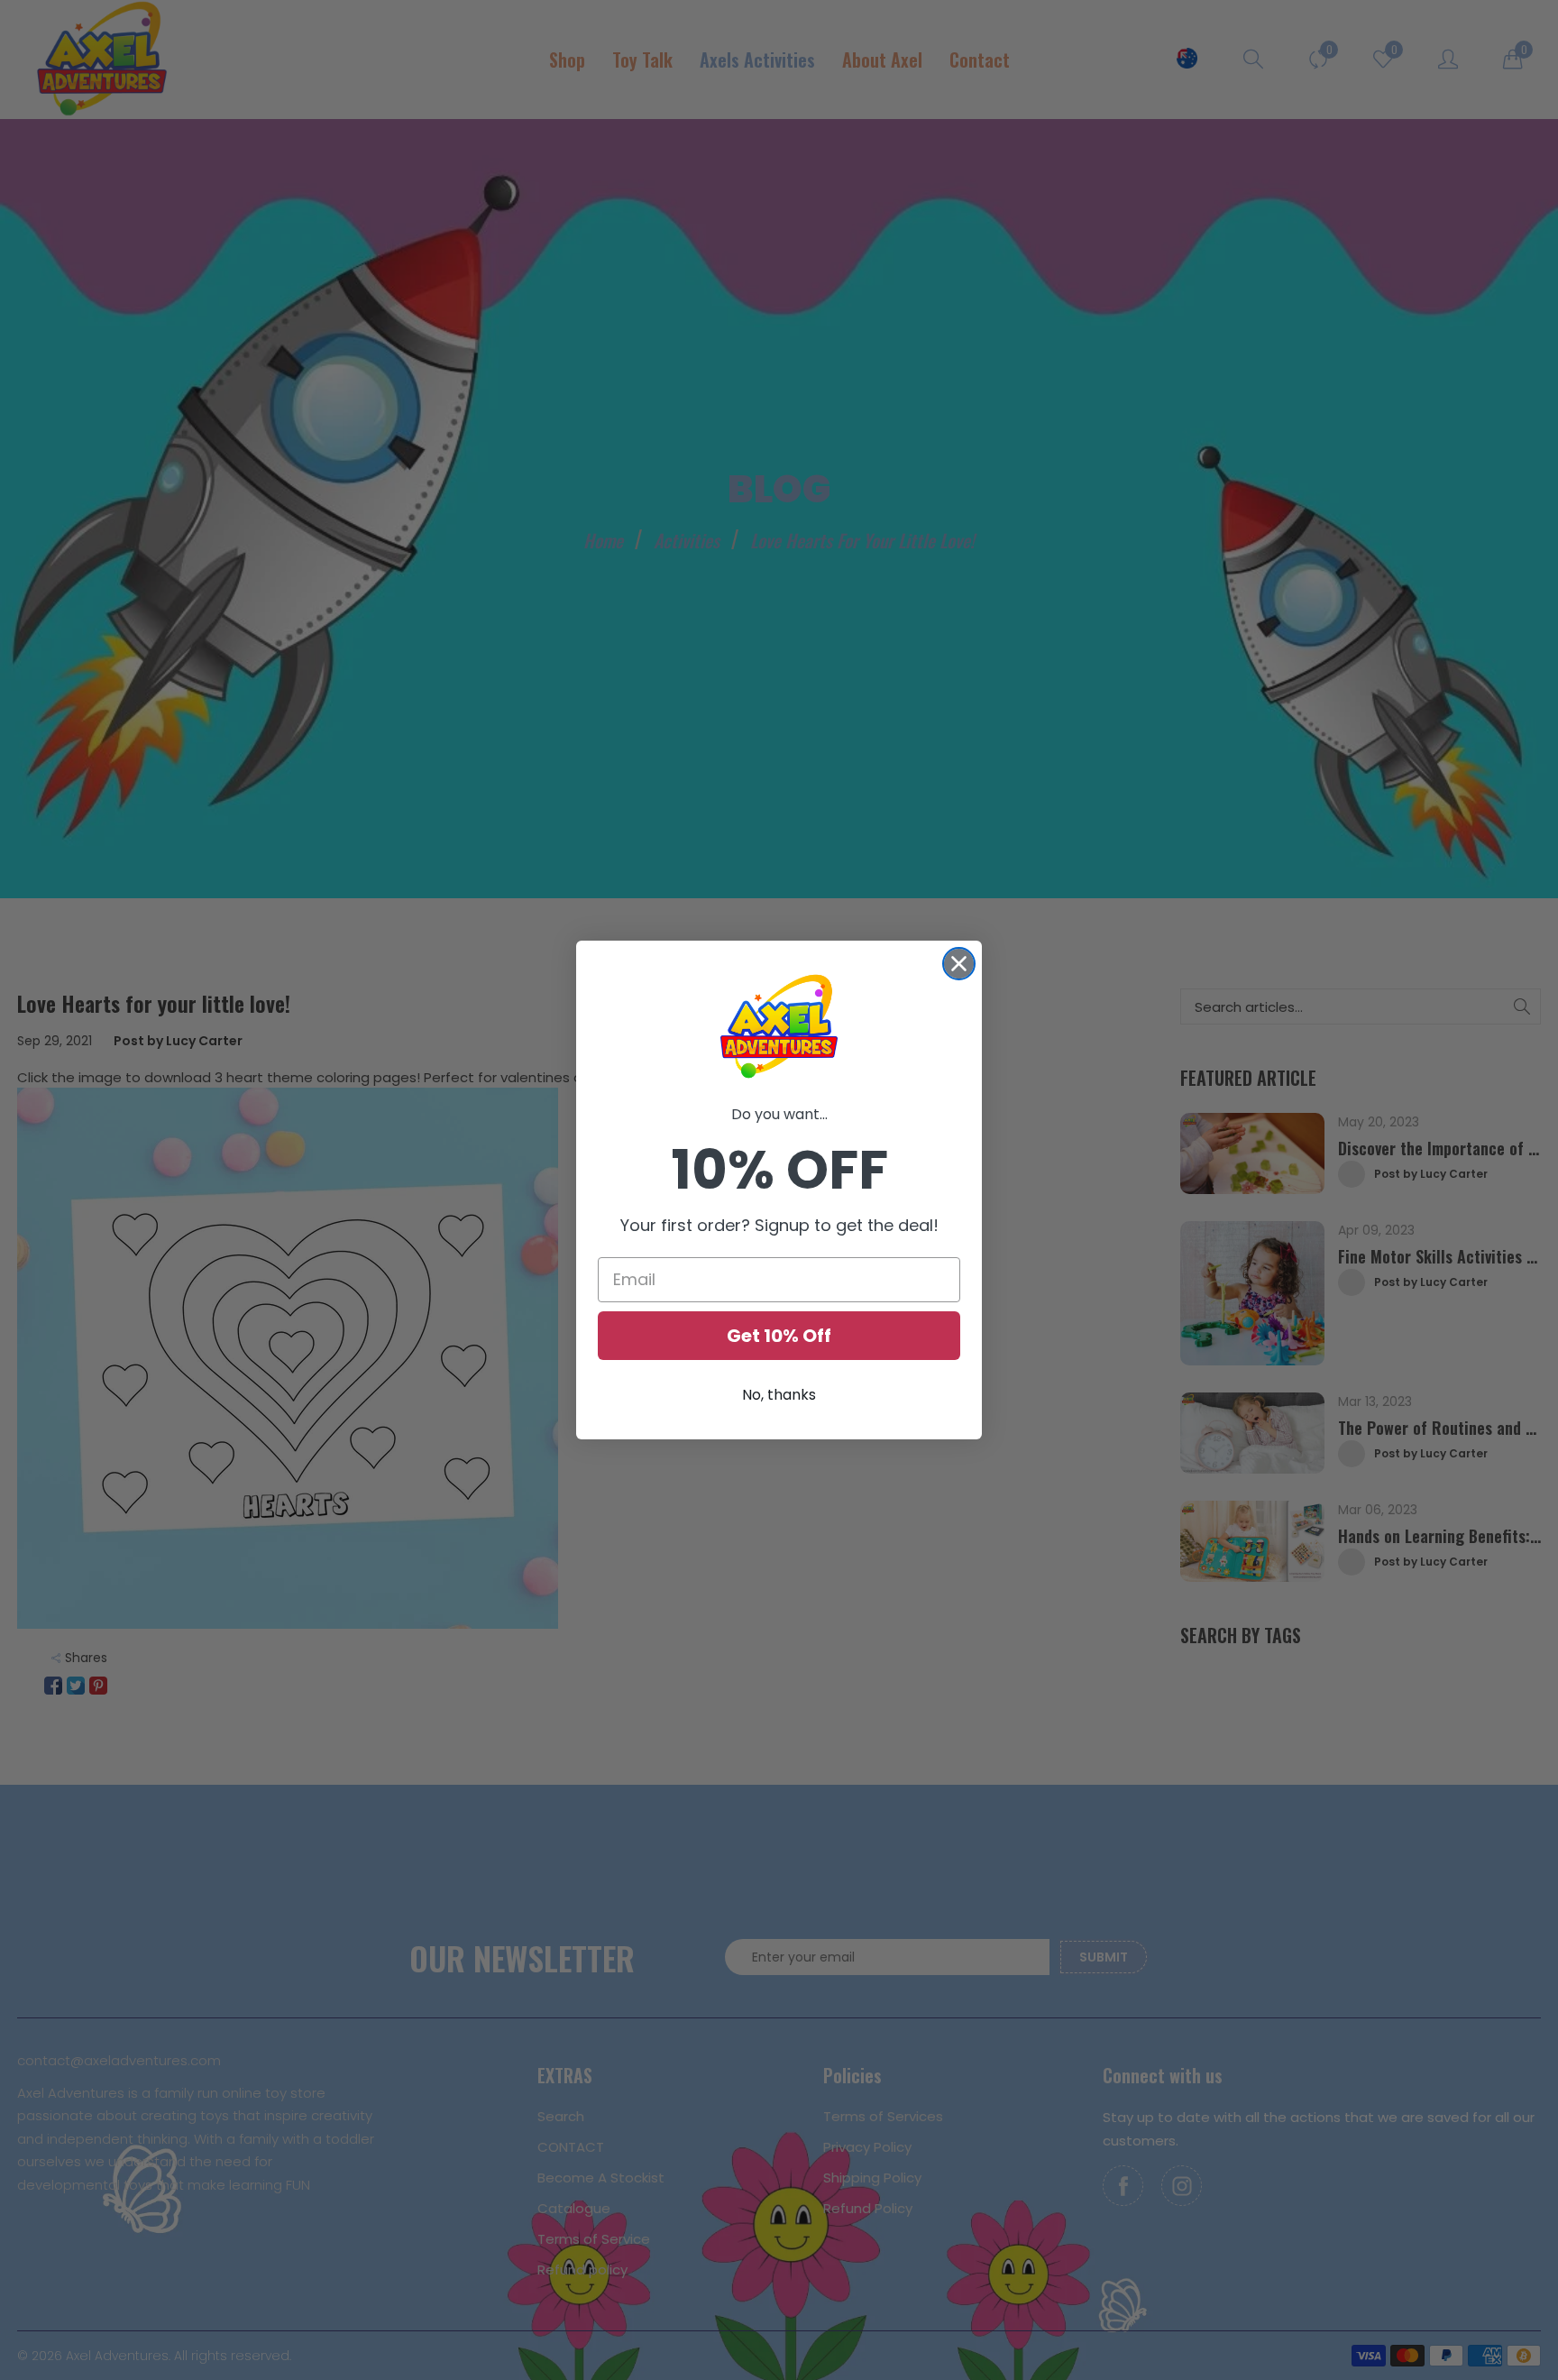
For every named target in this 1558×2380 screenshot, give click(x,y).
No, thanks (779, 1395)
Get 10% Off (779, 1336)
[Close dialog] (959, 964)
